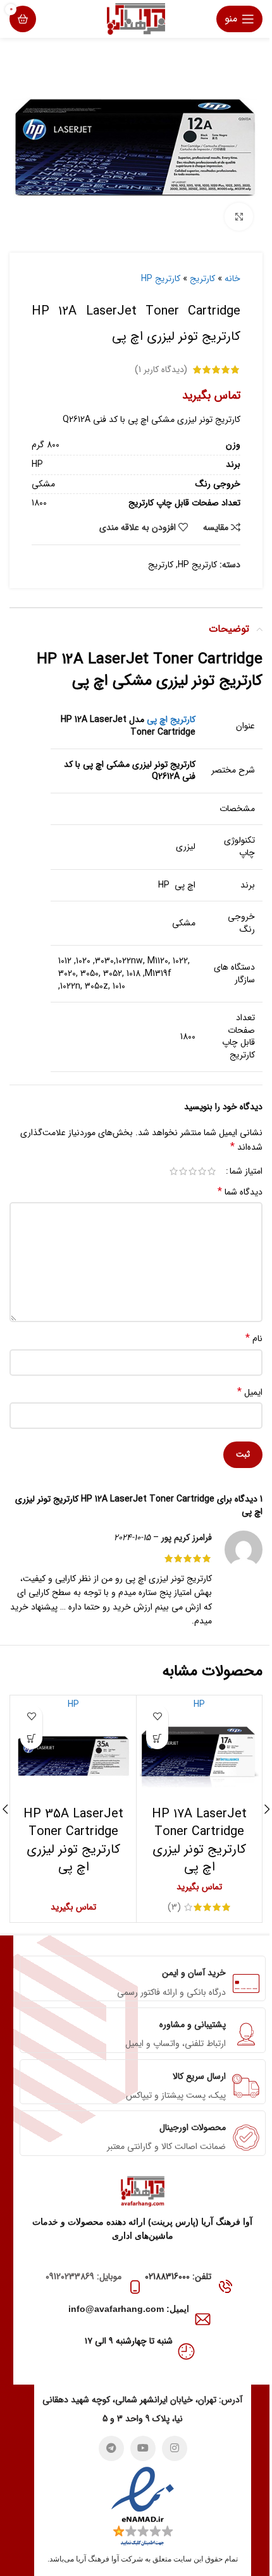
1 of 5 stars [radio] (212, 1171)
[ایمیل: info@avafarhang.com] (203, 2319)
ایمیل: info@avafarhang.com (129, 2309)
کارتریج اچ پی (171, 719)
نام (254, 1339)
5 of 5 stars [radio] (174, 1171)
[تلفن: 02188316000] (225, 2287)
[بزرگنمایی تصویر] (239, 217)
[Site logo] (136, 18)
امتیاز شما (246, 1171)
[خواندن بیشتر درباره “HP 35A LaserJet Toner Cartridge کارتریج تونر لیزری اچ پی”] (31, 1738)
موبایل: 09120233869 (83, 2277)
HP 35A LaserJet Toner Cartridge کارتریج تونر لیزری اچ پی (73, 1840)
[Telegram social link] (111, 2448)
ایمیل (250, 1392)
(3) (174, 1907)
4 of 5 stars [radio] (183, 1171)
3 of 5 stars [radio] (193, 1171)
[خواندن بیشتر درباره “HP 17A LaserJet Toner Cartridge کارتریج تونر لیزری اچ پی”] (157, 1738)
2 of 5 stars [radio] (202, 1171)
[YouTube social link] (143, 2448)
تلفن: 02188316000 (178, 2277)
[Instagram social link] (175, 2448)
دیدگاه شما (240, 1192)
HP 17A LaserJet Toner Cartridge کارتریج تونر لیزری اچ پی (199, 1840)
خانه (232, 279)
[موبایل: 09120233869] (135, 2287)
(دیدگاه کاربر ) (161, 370)
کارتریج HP (161, 279)
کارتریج (202, 279)
